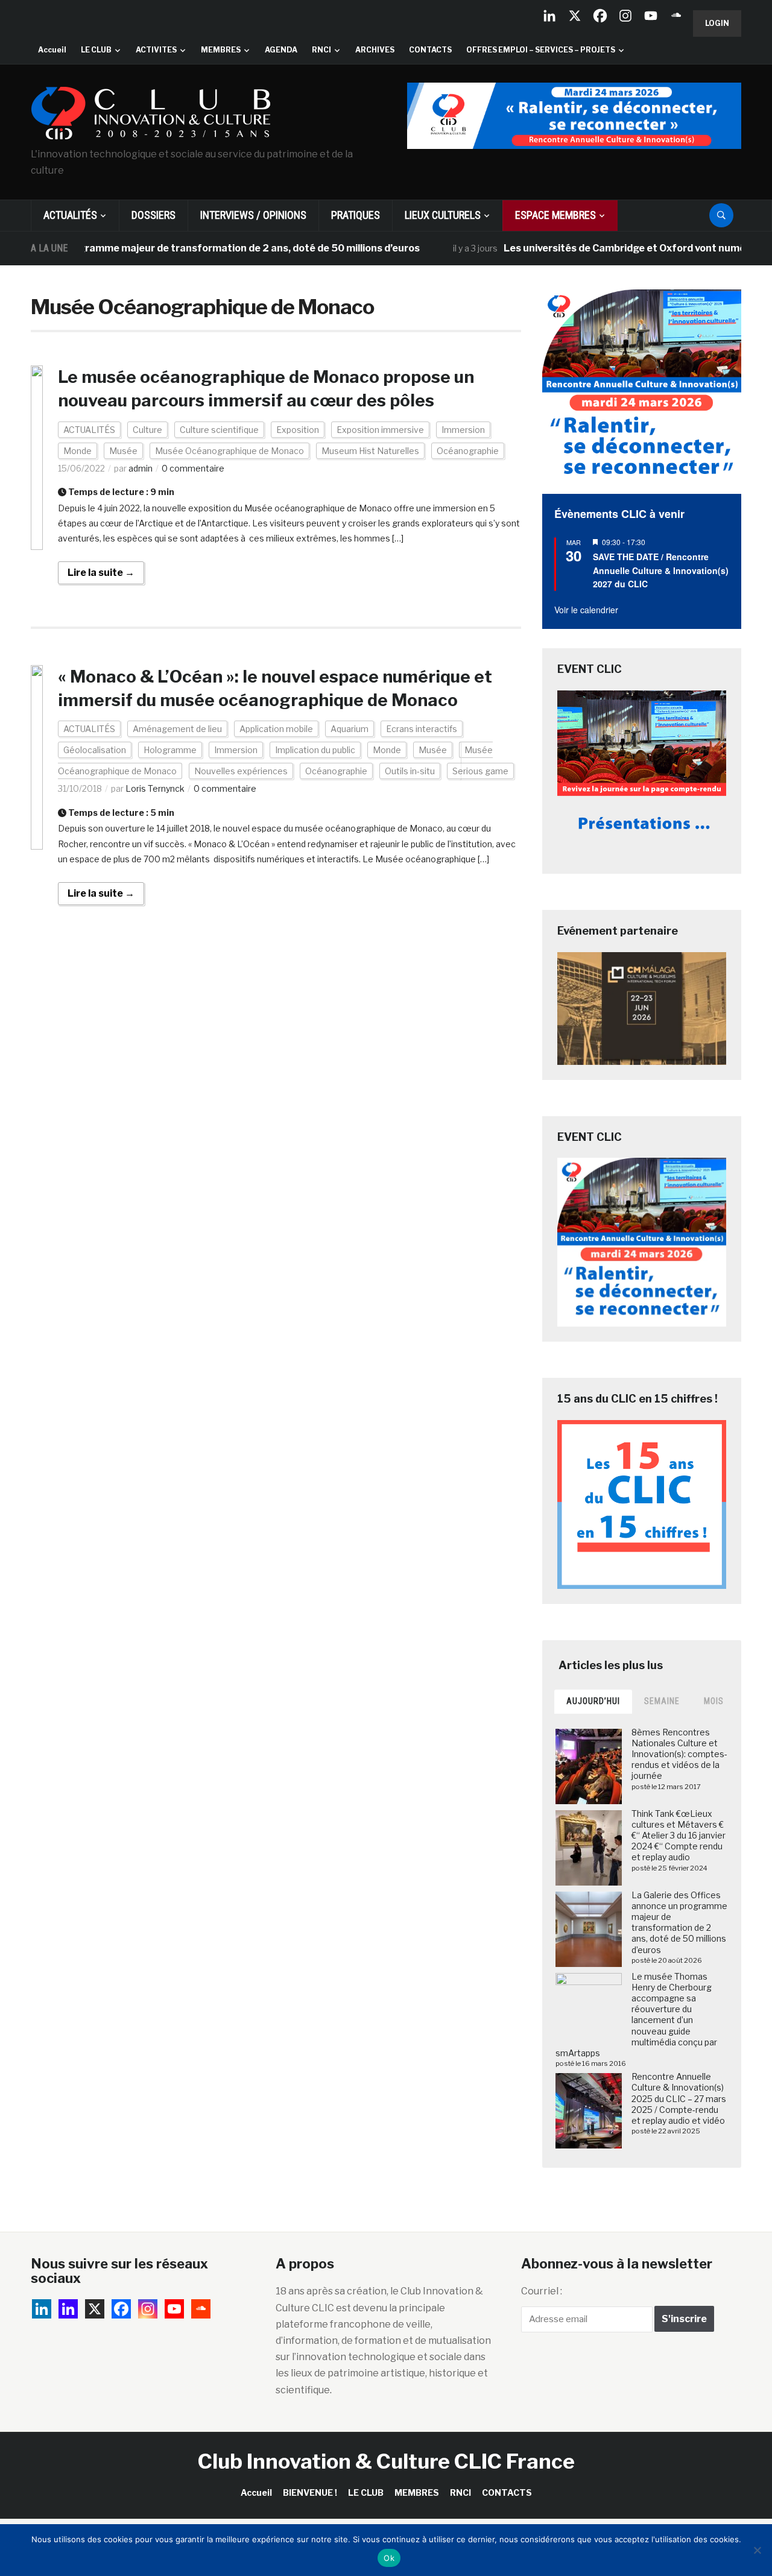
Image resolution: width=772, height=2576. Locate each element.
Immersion (463, 430)
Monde (78, 451)
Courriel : (542, 2291)
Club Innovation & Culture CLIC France (386, 2461)
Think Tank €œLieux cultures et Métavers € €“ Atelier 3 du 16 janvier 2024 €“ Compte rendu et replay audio (679, 1836)
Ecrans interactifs (422, 729)
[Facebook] (600, 16)
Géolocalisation (95, 750)
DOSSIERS (153, 215)
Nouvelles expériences (241, 771)
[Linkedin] (68, 2309)
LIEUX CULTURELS (443, 215)
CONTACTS (430, 50)
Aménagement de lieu (177, 729)
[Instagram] (625, 16)
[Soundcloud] (676, 16)
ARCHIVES (375, 50)
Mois (714, 1701)
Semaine (662, 1701)
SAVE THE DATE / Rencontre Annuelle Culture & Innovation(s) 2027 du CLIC (661, 570)
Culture (147, 430)
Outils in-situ (410, 771)
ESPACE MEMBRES (555, 215)
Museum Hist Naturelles (370, 451)
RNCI (321, 50)
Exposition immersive (380, 430)
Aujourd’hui (593, 1701)
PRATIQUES (356, 215)
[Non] (757, 2550)
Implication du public (315, 750)
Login (717, 23)
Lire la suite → (101, 573)
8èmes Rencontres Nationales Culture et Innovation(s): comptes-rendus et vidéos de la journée (679, 1754)
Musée (123, 451)
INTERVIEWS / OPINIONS (253, 215)
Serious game (480, 771)
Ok (389, 2558)
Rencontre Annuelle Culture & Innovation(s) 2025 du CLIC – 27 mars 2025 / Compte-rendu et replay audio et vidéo (679, 2098)
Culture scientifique (219, 430)
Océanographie (468, 451)
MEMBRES (221, 50)
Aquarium (350, 729)
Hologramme (170, 750)
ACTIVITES (156, 50)
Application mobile (276, 729)
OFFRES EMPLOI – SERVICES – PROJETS (541, 50)
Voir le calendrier (586, 610)
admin (141, 468)
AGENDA (281, 50)
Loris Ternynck (155, 788)
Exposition (298, 430)
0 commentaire (193, 468)
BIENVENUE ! (310, 2492)
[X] (575, 16)
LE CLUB (96, 50)
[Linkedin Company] (549, 16)
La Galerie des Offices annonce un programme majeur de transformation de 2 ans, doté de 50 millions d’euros (679, 1922)
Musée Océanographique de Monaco (229, 451)
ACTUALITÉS (70, 215)
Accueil (52, 50)
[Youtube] (651, 16)
